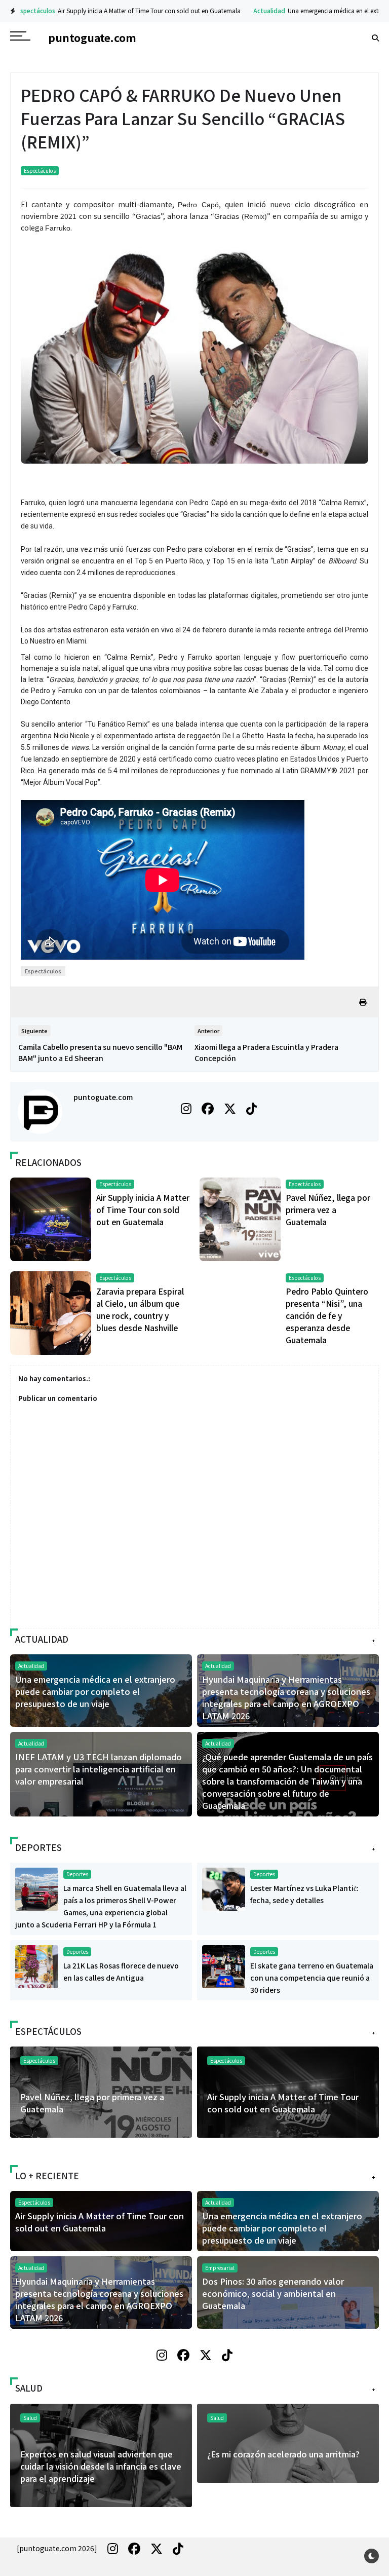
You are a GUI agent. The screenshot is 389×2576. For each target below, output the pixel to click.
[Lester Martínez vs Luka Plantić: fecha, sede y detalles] (224, 1888)
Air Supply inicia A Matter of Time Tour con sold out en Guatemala (143, 10)
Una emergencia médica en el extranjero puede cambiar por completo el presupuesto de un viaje (95, 1691)
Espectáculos (29, 10)
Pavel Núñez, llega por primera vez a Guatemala (328, 1209)
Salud (217, 2418)
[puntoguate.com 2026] (57, 2548)
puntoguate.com (103, 1097)
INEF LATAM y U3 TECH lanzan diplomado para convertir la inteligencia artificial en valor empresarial (99, 1769)
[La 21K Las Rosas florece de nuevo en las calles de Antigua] (37, 1966)
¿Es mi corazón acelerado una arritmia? (96, 2454)
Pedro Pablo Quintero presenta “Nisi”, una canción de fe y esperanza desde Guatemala (327, 1315)
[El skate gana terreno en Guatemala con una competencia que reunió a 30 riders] (224, 1966)
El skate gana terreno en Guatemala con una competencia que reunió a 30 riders (312, 1978)
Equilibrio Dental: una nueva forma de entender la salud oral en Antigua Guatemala (281, 2466)
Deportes (77, 1874)
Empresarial (220, 2268)
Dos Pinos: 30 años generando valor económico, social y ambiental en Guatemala (273, 2293)
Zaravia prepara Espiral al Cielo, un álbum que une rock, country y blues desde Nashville (287, 2109)
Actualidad (263, 10)
